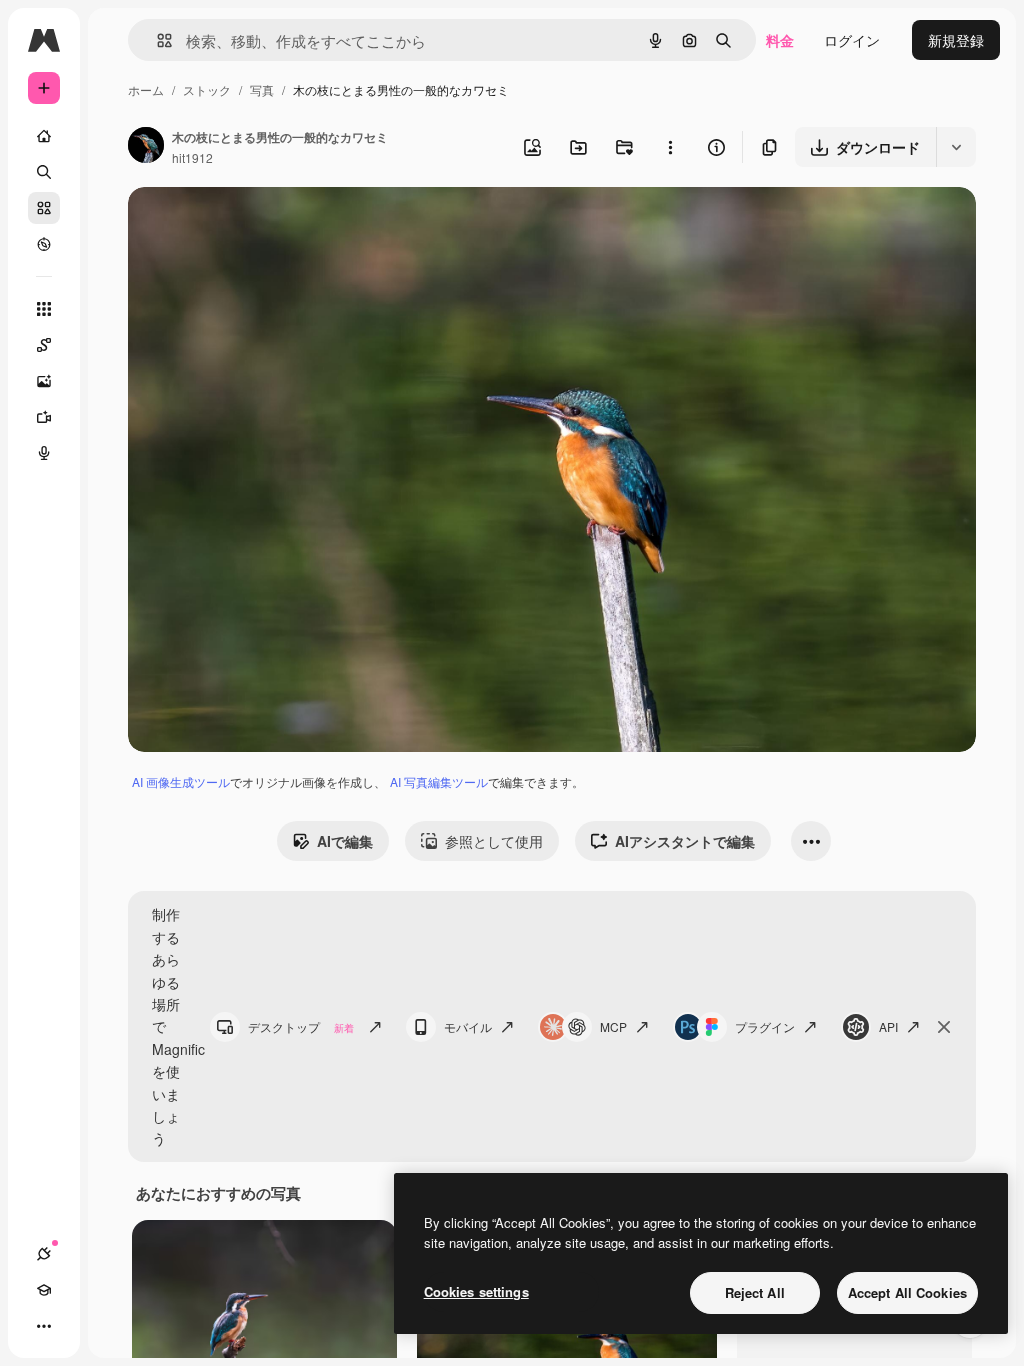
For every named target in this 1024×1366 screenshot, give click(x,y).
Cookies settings (476, 1291)
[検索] (44, 172)
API (888, 1026)
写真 (262, 89)
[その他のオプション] (670, 147)
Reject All (755, 1292)
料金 (780, 40)
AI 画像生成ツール (181, 781)
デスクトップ (301, 1026)
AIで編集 (345, 841)
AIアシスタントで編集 (685, 841)
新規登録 (956, 40)
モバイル (468, 1026)
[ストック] (44, 208)
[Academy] (44, 1290)
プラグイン (765, 1026)
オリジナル (265, 225)
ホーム (146, 89)
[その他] (44, 1326)
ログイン (852, 40)
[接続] (44, 1254)
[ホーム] (44, 136)
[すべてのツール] (44, 309)
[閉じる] (944, 1027)
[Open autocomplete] (156, 40)
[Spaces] (44, 345)
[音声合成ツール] (44, 453)
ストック (207, 89)
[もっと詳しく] (44, 244)
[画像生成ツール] (44, 381)
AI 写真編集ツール (439, 781)
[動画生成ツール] (44, 417)
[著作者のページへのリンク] (146, 147)
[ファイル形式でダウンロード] (956, 147)
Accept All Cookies (907, 1292)
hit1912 (192, 157)
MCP (613, 1026)
